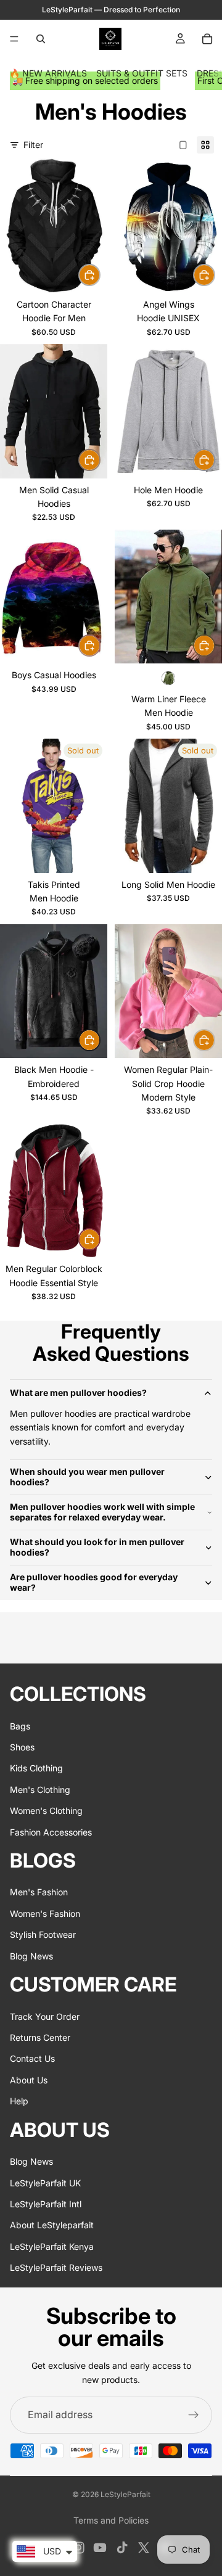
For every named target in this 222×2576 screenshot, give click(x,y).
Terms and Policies (111, 2520)
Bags (20, 1726)
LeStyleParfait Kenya (52, 2246)
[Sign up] (194, 2415)
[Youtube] (100, 2548)
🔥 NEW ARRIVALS (48, 73)
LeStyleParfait (125, 2494)
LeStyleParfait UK (45, 2183)
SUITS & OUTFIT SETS (142, 73)
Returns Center (40, 2037)
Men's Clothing (40, 1790)
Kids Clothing (36, 1768)
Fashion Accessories (51, 1832)
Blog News (31, 1956)
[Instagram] (78, 2548)
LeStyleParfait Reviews (56, 2267)
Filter (33, 145)
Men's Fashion (39, 1892)
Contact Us (32, 2058)
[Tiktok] (122, 2548)
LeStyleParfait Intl (46, 2204)
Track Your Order (45, 2016)
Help (19, 2101)
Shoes (22, 1747)
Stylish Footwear (43, 1934)
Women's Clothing (46, 1811)
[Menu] (14, 39)
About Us (29, 2080)
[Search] (41, 39)
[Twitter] (144, 2548)
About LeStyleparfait (52, 2225)
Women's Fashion (45, 1914)
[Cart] (207, 39)
